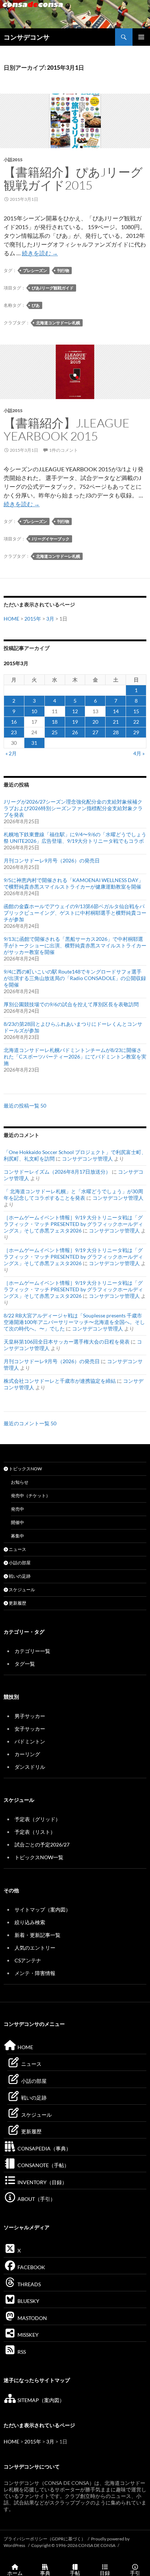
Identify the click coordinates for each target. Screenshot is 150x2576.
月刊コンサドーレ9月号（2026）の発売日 (52, 860)
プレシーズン (35, 270)
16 (14, 722)
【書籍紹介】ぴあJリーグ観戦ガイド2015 (73, 178)
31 (34, 743)
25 (55, 732)
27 (95, 732)
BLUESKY (28, 2301)
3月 (50, 619)
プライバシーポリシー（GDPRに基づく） (45, 2539)
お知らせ (20, 1482)
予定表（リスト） (35, 1832)
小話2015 (13, 160)
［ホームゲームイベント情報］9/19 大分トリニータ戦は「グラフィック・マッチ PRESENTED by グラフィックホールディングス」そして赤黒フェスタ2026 (73, 1224)
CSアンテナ (28, 1960)
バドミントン (30, 1741)
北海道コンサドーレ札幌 (58, 323)
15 (136, 711)
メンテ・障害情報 (35, 1973)
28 (116, 732)
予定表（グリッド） (37, 1819)
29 (136, 732)
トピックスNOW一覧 (39, 1857)
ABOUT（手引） (36, 2199)
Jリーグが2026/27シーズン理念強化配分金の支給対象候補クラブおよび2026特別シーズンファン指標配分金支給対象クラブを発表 (73, 808)
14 (116, 711)
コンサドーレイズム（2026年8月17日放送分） (57, 1172)
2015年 (33, 619)
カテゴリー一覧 (32, 1651)
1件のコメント (64, 450)
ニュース (17, 1549)
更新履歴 (17, 1603)
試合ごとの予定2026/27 (42, 1844)
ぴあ (36, 305)
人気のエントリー (35, 1948)
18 (55, 722)
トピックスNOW (25, 1469)
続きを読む (40, 253)
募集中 (17, 1536)
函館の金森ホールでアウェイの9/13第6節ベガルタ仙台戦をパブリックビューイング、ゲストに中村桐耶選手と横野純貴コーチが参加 (75, 913)
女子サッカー (30, 1729)
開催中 (17, 1522)
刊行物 (63, 270)
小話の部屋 (19, 1563)
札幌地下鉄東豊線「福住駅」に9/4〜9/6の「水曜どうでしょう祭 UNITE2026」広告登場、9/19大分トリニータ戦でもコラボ (75, 838)
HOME (11, 619)
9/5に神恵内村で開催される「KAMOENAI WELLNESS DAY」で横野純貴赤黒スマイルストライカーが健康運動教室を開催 (74, 883)
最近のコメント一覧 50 (30, 1423)
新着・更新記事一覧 (37, 1935)
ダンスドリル (30, 1767)
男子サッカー (30, 1716)
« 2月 (11, 753)
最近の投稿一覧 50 (25, 1106)
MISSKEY (27, 2335)
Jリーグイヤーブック (51, 539)
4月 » (139, 753)
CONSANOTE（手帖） (43, 2165)
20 (95, 722)
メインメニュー (141, 37)
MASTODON (32, 2318)
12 (75, 711)
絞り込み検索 (30, 1922)
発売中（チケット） (31, 1496)
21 (116, 722)
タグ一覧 (25, 1664)
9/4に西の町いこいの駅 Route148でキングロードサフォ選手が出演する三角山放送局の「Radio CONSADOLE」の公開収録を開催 (75, 978)
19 (75, 722)
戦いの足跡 (19, 1576)
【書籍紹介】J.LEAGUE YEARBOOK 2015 (67, 429)
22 (136, 722)
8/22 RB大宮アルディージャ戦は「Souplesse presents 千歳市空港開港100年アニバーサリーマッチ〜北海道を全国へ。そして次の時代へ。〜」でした (74, 1322)
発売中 (17, 1509)
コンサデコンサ (27, 37)
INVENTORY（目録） (42, 2182)
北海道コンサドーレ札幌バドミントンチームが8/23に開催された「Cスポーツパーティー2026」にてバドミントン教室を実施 (75, 1057)
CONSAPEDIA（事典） (44, 2148)
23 (14, 732)
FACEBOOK (31, 2267)
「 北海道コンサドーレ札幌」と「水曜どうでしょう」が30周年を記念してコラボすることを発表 (73, 1194)
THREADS (29, 2284)
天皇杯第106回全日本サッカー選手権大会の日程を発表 (67, 1342)
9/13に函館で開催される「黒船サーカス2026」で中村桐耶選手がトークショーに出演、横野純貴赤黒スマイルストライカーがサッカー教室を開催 (75, 945)
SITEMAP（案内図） (40, 2400)
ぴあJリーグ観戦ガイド (53, 288)
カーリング (27, 1754)
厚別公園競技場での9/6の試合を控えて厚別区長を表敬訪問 (71, 1004)
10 (34, 711)
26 (75, 732)
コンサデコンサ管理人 (87, 1159)
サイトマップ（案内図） (43, 1909)
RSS (21, 2352)
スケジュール (21, 1590)
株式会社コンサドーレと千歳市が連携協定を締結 (60, 1381)
